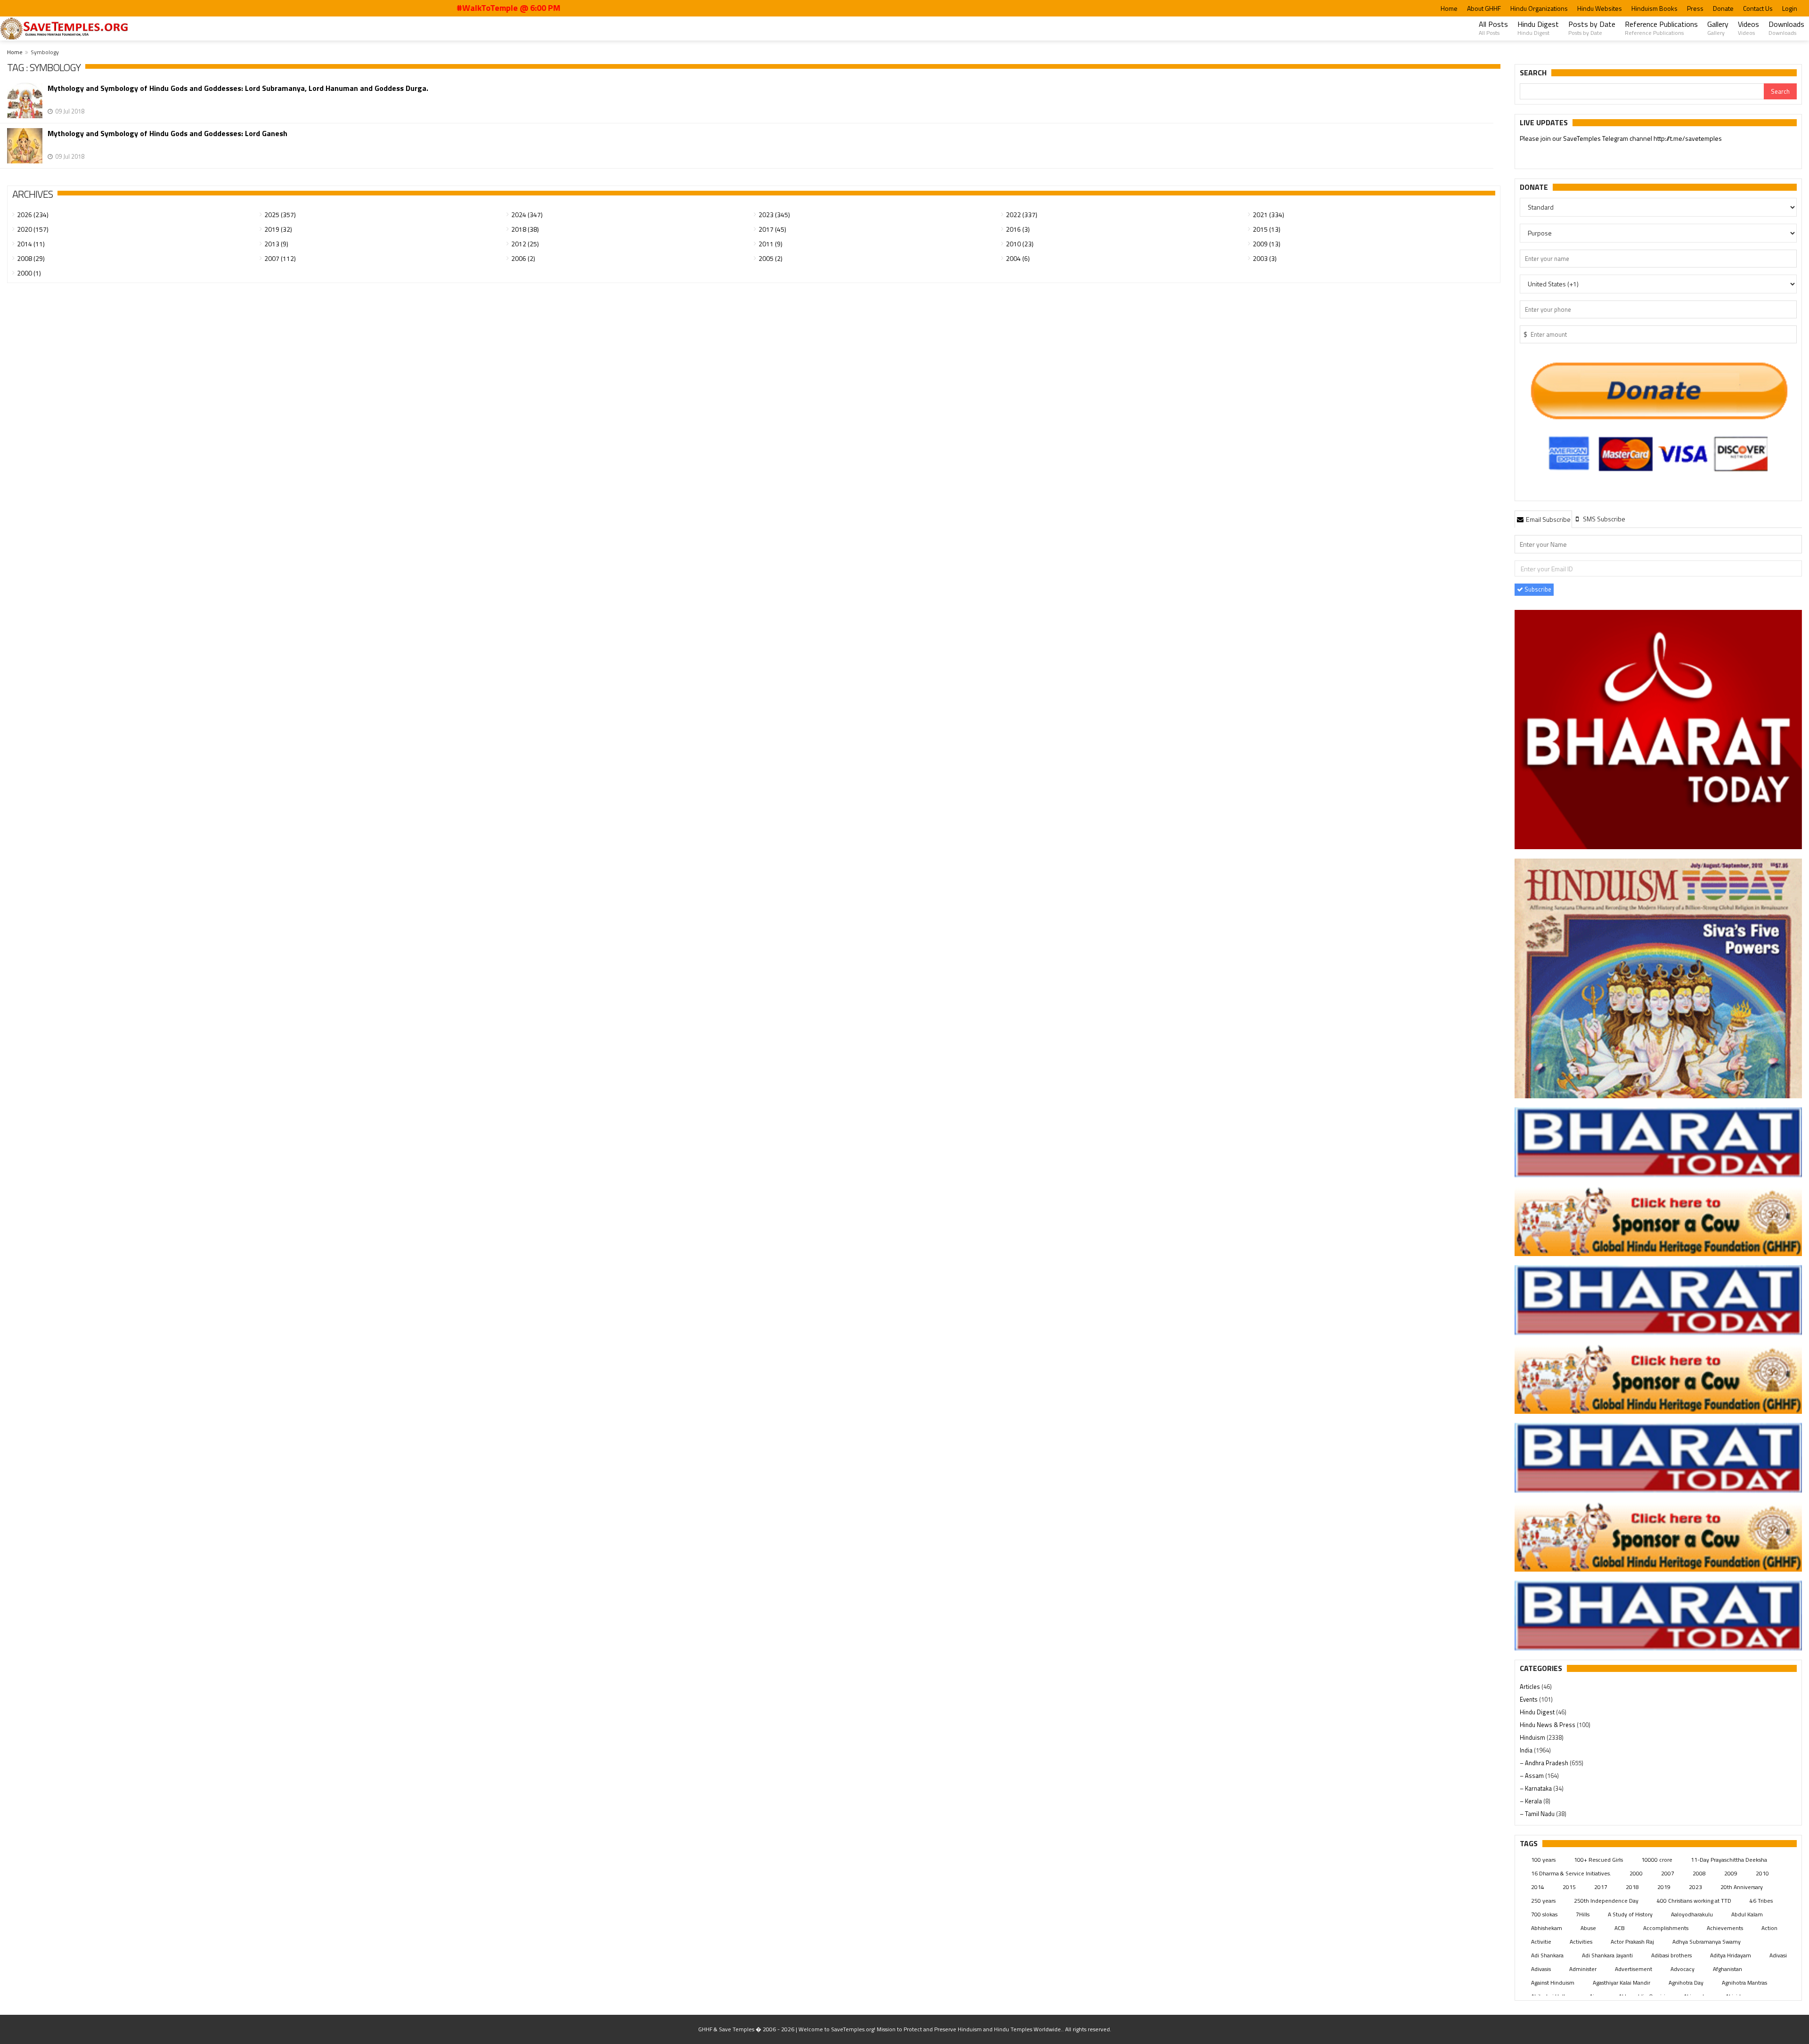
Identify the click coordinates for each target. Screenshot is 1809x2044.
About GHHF (1484, 8)
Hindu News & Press (1548, 1725)
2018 (1632, 1887)
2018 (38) (525, 229)
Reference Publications (1661, 28)
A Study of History (1630, 1914)
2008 (1699, 1873)
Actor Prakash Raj (1632, 1942)
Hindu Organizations (1539, 8)
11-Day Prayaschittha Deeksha (1729, 1860)
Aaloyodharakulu (1692, 1914)
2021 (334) (1268, 215)
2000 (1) (29, 273)
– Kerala (1532, 1801)
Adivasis (1541, 1969)
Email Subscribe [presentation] (1548, 519)
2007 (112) (280, 258)
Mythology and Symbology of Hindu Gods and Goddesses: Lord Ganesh (167, 134)
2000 (1636, 1873)
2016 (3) (1018, 229)
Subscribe (1537, 589)
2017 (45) (772, 229)
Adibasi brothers (1671, 1955)
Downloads (1786, 28)
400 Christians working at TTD (1694, 1901)
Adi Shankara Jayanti (1607, 1955)
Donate (1723, 8)
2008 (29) (31, 258)
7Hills (1583, 1914)
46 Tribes (1761, 1901)
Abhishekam (1547, 1928)
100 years (1543, 1860)
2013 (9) (276, 244)
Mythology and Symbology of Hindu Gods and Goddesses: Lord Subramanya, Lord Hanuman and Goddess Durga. (238, 88)
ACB (1620, 1928)
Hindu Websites (1600, 8)
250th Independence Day (1606, 1901)
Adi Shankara (1547, 1955)
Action (1769, 1928)
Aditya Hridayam (1731, 1955)
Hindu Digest (1538, 28)
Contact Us (1758, 8)
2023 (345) (774, 215)
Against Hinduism (1553, 1983)
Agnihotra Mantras (1744, 1983)
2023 (1695, 1887)
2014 (1538, 1887)
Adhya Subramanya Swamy (1707, 1942)
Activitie (1541, 1942)
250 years (1543, 1901)
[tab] (1543, 519)
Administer (1583, 1969)
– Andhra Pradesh (1545, 1763)
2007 (1668, 1873)
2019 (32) (278, 229)
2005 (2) (770, 258)
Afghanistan (1728, 1969)
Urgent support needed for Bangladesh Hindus (1607, 138)
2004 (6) (1018, 258)
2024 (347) (527, 215)
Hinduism (1533, 1737)
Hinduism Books (1654, 8)
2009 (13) (1267, 244)
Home (1449, 8)
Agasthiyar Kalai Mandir (1622, 1983)
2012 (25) (525, 244)
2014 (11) (31, 244)
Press (1695, 8)
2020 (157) (33, 229)
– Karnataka (1536, 1788)
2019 (1664, 1887)
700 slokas (1544, 1914)
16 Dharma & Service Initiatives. (1571, 1873)
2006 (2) (523, 258)
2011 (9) (770, 244)
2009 (1731, 1873)
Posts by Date (1592, 28)
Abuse (1588, 1928)
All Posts (1493, 28)
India (1527, 1750)
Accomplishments (1666, 1928)
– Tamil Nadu (1538, 1814)
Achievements (1725, 1928)
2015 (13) (1267, 229)
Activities (1581, 1942)
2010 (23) (1020, 244)
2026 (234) (33, 215)
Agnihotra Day (1686, 1983)
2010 (1762, 1873)
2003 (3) (1265, 258)
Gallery (1718, 28)
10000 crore (1657, 1860)
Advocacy (1683, 1969)
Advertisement (1634, 1969)
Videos (1748, 28)
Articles (1531, 1687)
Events (1529, 1699)
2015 (1569, 1887)
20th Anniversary (1742, 1887)
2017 (1601, 1887)
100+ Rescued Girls (1598, 1860)
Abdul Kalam (1747, 1914)
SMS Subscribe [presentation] (1603, 519)
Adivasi (1778, 1955)
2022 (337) (1022, 215)
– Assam (1532, 1776)
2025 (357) (280, 215)
